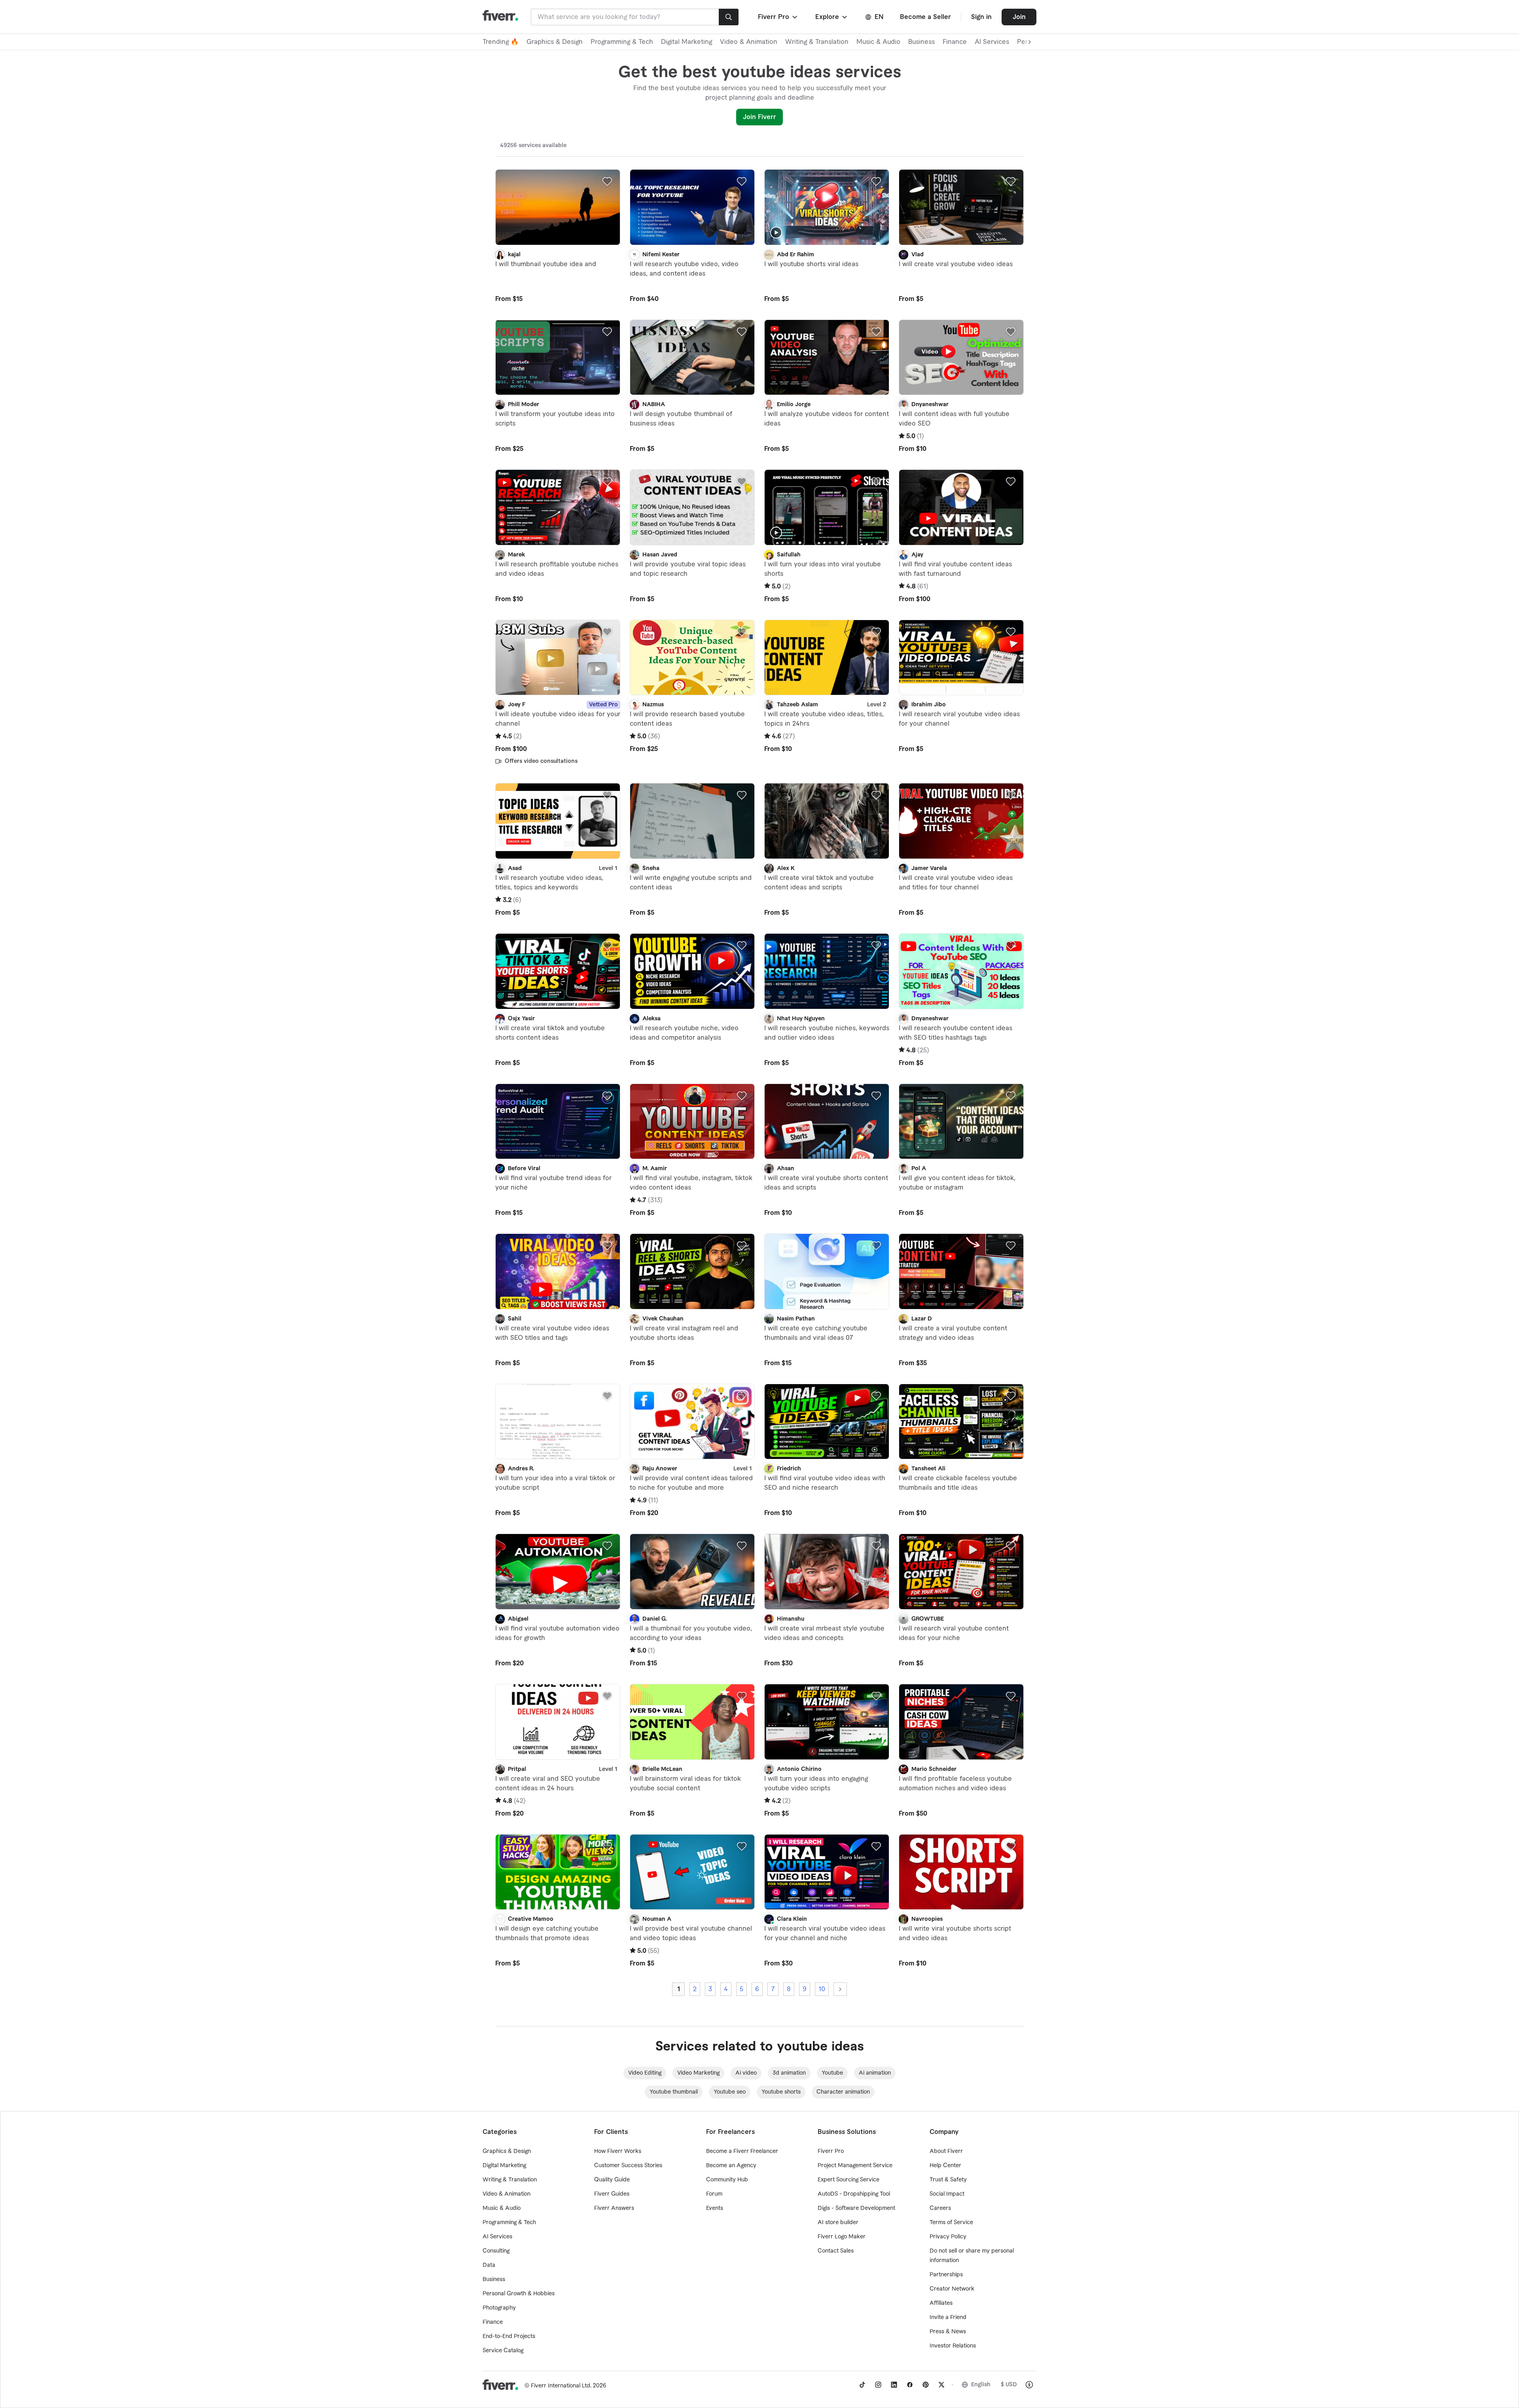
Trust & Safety (948, 2180)
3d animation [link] (789, 2073)
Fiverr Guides (612, 2194)
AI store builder (838, 2223)
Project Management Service (855, 2166)
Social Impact (947, 2194)
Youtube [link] (832, 2073)
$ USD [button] (1009, 2385)
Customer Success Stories (628, 2166)
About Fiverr (946, 2151)
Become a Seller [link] (925, 17)
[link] (862, 2385)
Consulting (496, 2251)
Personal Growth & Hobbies (519, 2294)
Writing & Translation (817, 42)
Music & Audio (878, 42)
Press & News (948, 2332)
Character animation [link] (843, 2092)
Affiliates (941, 2303)
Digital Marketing (687, 42)
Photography (499, 2308)
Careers (940, 2208)
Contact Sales (836, 2251)
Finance (955, 42)
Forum (714, 2194)
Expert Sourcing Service (849, 2180)
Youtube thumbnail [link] (674, 2092)
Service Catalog (503, 2351)
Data (489, 2265)
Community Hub (727, 2180)
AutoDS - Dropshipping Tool (854, 2194)
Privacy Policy (948, 2237)
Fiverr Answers (614, 2208)
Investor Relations (953, 2346)
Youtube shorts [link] (781, 2092)
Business (921, 42)
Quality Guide (612, 2180)
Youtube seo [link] (730, 2092)
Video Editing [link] (645, 2073)
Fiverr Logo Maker (842, 2237)
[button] (778, 17)
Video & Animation (749, 42)
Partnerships (946, 2275)
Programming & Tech (622, 42)
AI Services (992, 42)
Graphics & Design (555, 42)
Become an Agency (731, 2166)
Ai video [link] (746, 2073)
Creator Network (952, 2289)
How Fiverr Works (618, 2151)
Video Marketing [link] (698, 2073)
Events (715, 2208)
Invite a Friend (948, 2317)
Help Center (945, 2166)
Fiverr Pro (831, 2151)
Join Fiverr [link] (759, 117)
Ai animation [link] (875, 2073)
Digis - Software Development (856, 2208)
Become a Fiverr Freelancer (742, 2151)
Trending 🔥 (501, 42)
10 (822, 1989)
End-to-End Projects (509, 2336)
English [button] (981, 2385)
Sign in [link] (981, 17)
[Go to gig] (558, 207)
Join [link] (1019, 17)
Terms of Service (951, 2223)
